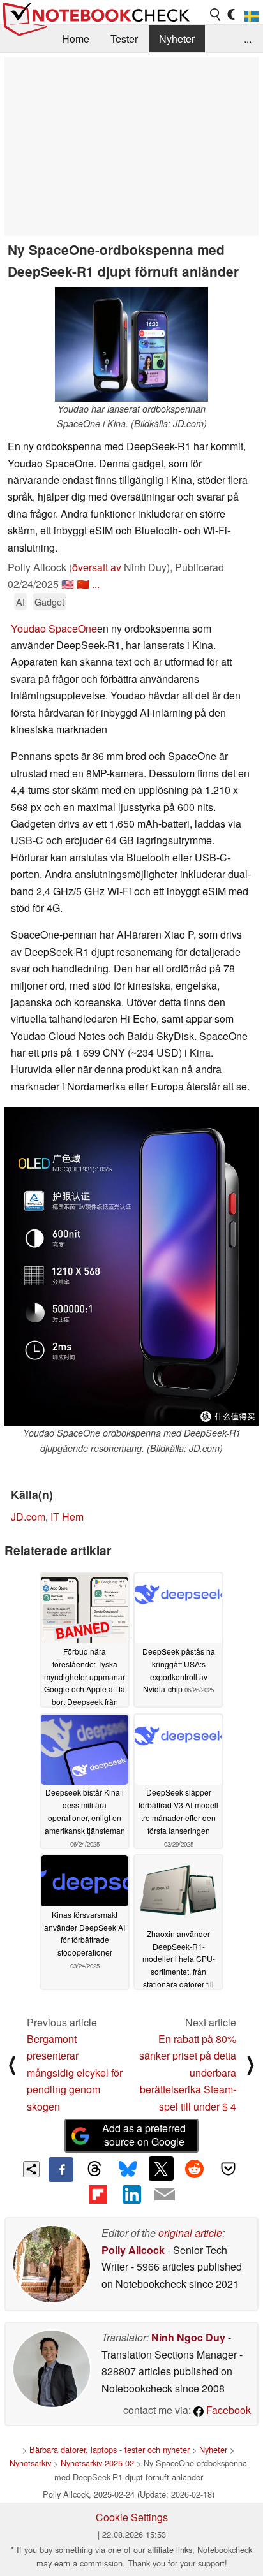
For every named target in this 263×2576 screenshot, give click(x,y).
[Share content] (32, 2170)
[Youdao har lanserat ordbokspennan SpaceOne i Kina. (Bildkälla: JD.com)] (131, 344)
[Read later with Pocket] (228, 2169)
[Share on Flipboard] (98, 2194)
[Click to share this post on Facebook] (61, 2169)
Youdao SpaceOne (54, 628)
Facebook (227, 2410)
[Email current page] (165, 2195)
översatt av (97, 567)
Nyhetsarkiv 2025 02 (97, 2463)
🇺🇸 (68, 584)
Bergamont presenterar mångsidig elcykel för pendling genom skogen (75, 2073)
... (248, 39)
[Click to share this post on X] (161, 2169)
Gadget (49, 602)
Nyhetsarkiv (30, 2463)
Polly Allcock (133, 2250)
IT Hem (67, 1517)
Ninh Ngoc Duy (188, 2337)
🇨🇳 (83, 584)
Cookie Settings (132, 2517)
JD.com (28, 1517)
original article (190, 2233)
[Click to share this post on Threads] (94, 2169)
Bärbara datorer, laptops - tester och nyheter (109, 2449)
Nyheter (177, 39)
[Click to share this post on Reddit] (195, 2169)
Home (76, 39)
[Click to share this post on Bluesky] (128, 2169)
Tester (124, 39)
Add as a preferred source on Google (144, 2135)
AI (20, 602)
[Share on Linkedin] (131, 2194)
